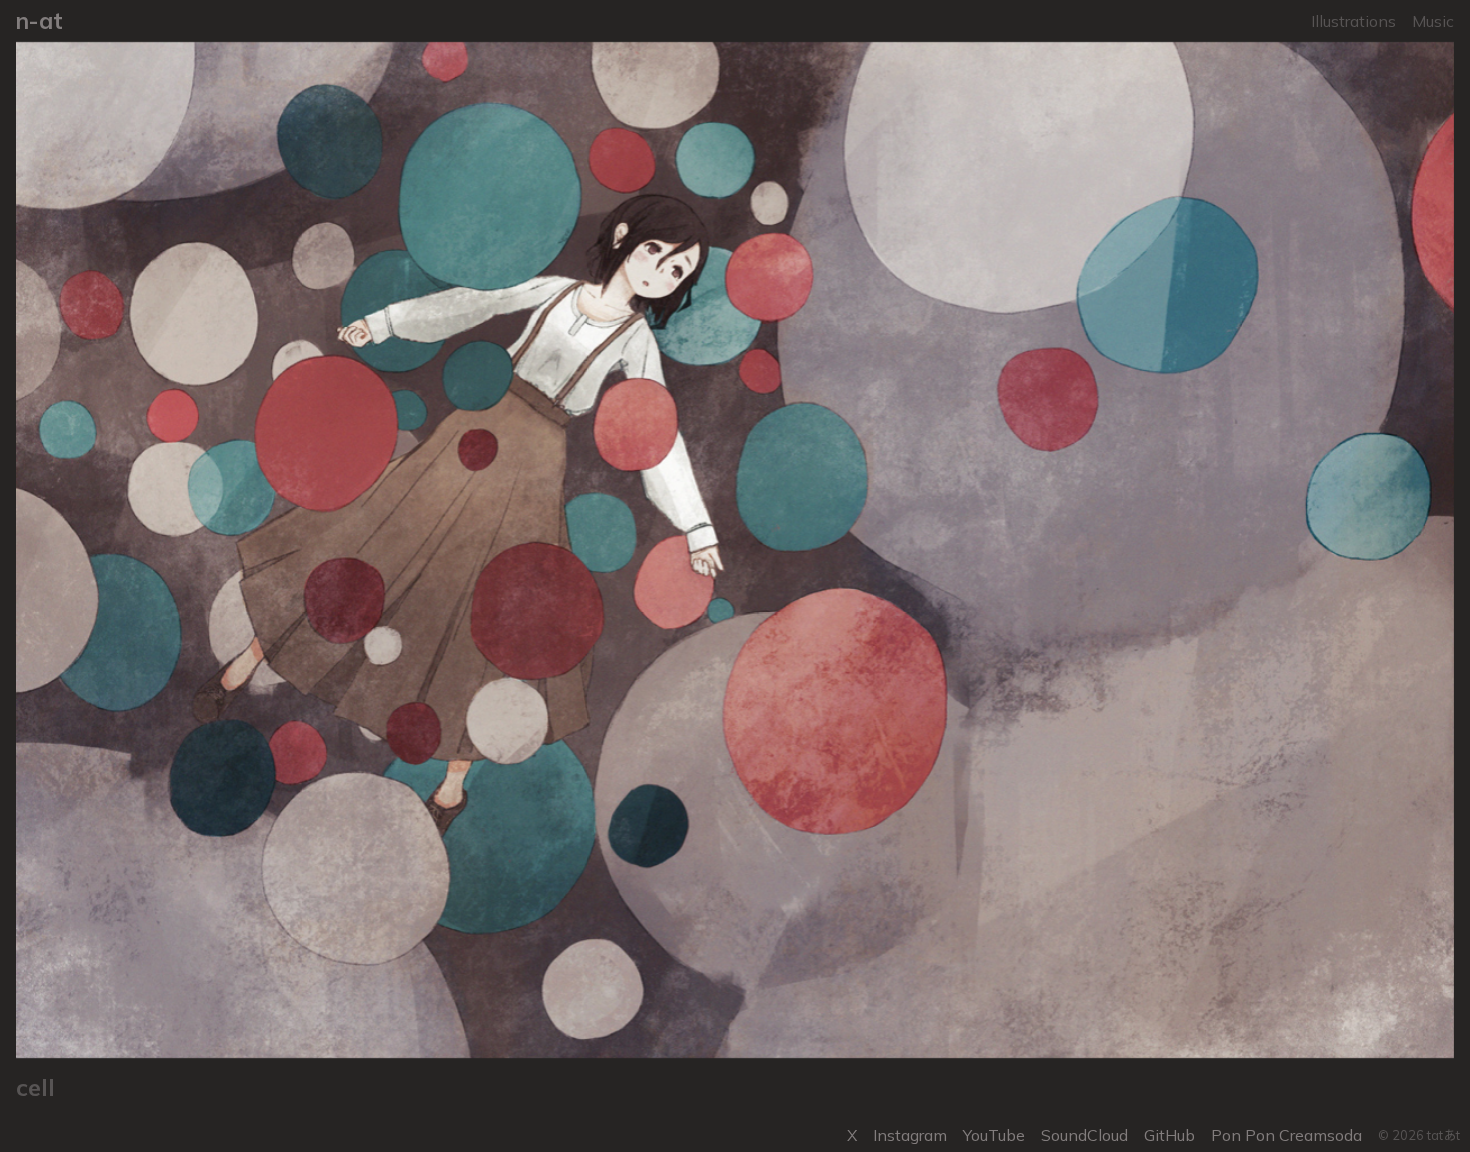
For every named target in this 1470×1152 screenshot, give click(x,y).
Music (1433, 21)
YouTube (994, 1135)
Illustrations (1353, 21)
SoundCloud (1084, 1135)
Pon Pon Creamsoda (1286, 1135)
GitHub (1169, 1135)
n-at (39, 20)
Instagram (910, 1135)
